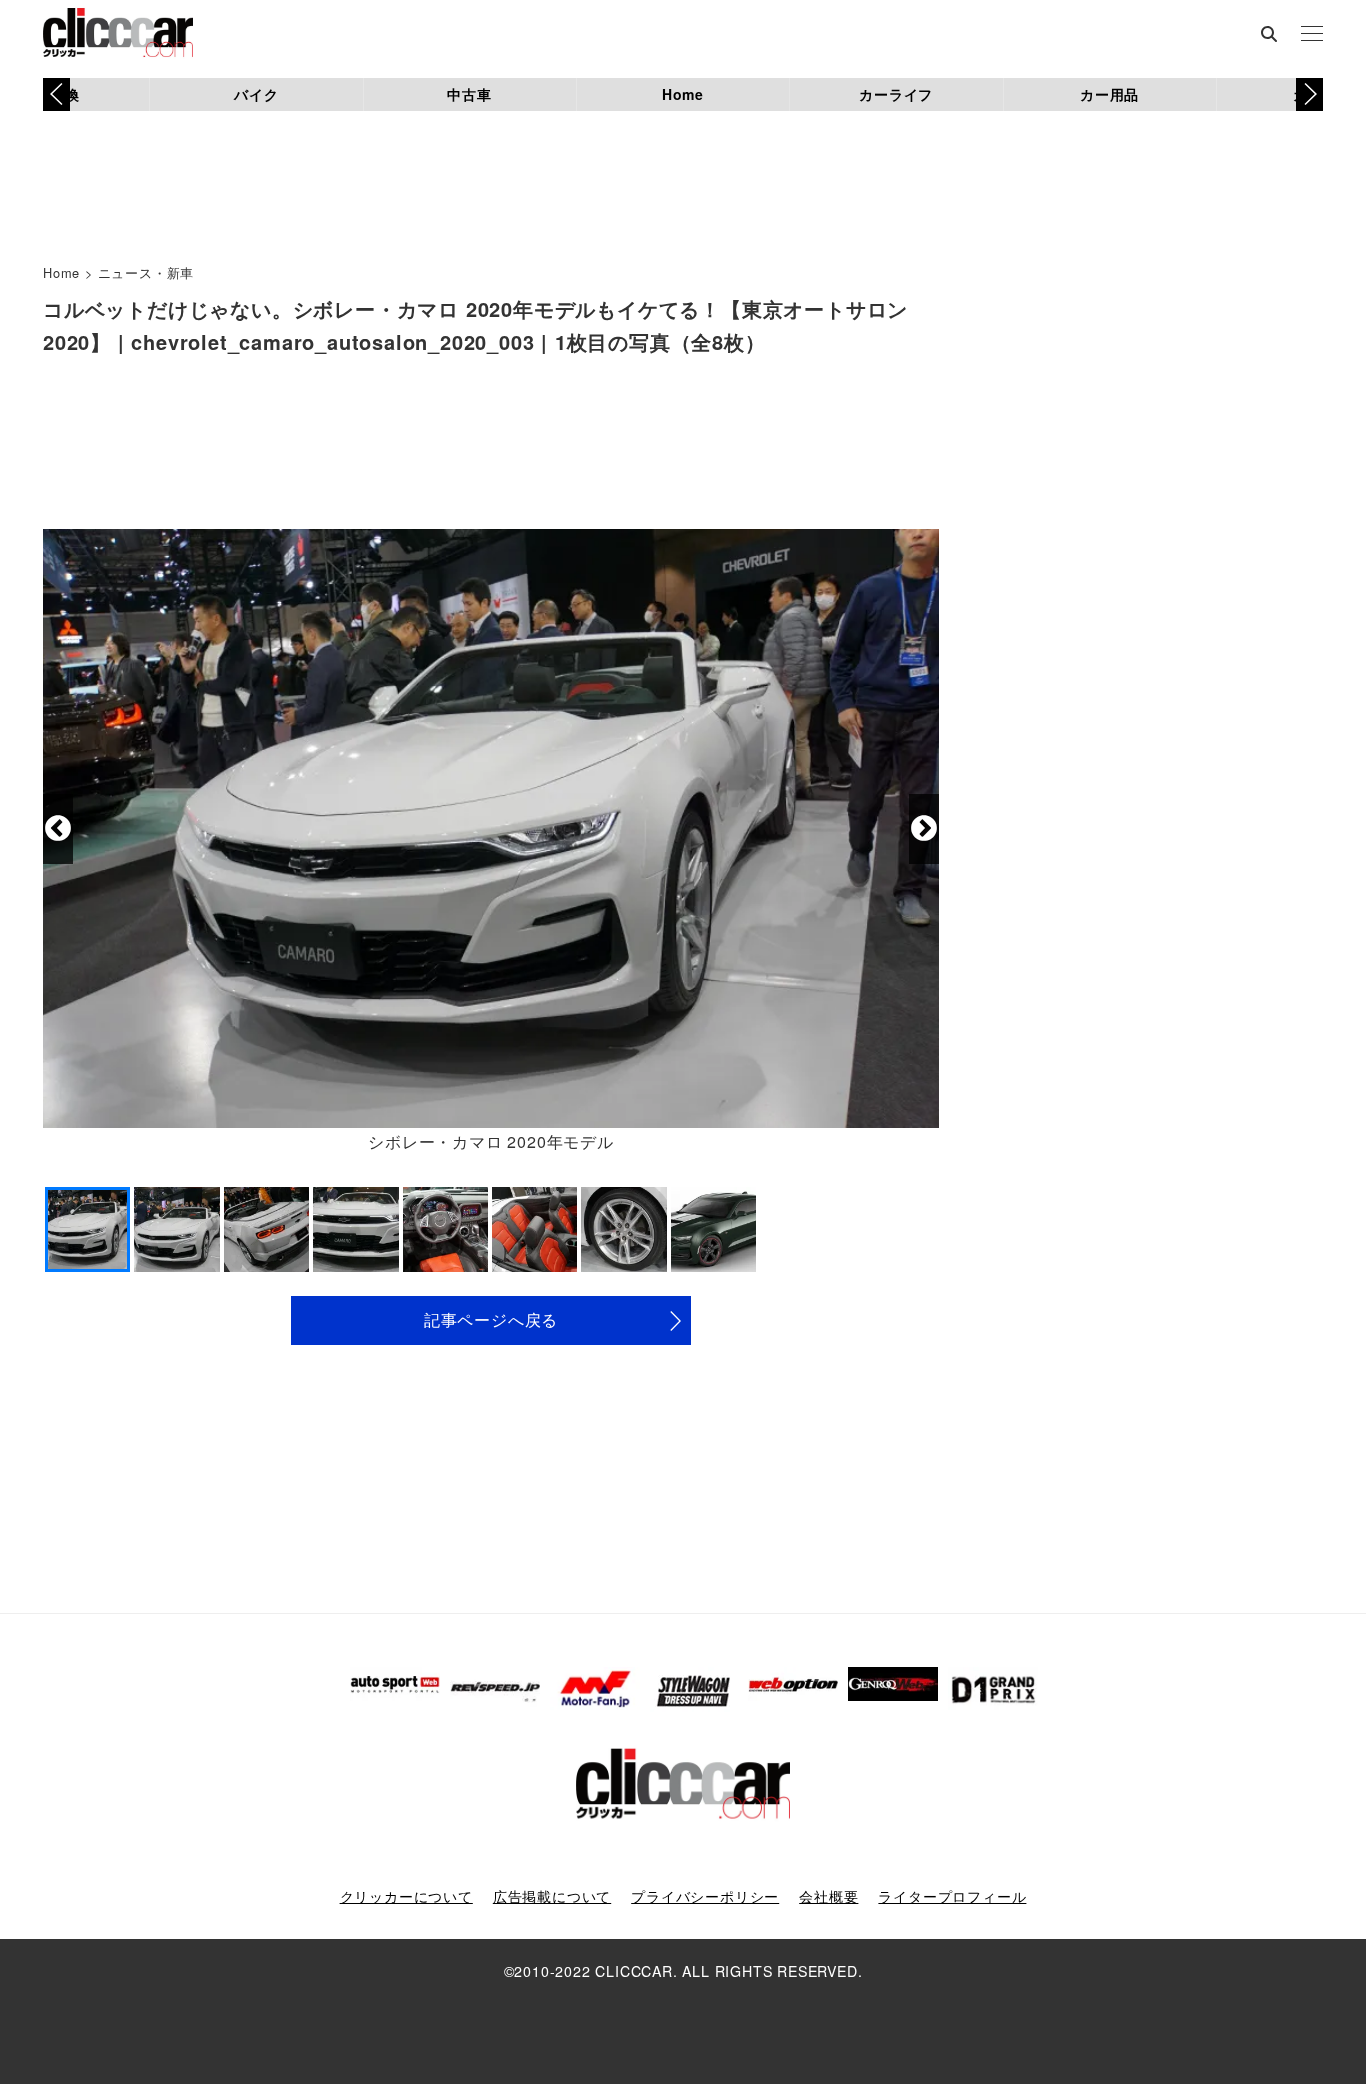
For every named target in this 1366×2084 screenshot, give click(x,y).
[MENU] (1312, 35)
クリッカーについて (406, 1896)
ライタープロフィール (952, 1896)
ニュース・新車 (146, 272)
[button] (1309, 94)
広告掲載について (552, 1896)
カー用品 (1109, 94)
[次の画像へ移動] (924, 829)
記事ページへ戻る (491, 1319)
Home (683, 94)
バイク (256, 94)
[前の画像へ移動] (58, 829)
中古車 (469, 94)
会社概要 (828, 1896)
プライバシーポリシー (705, 1896)
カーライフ (896, 94)
